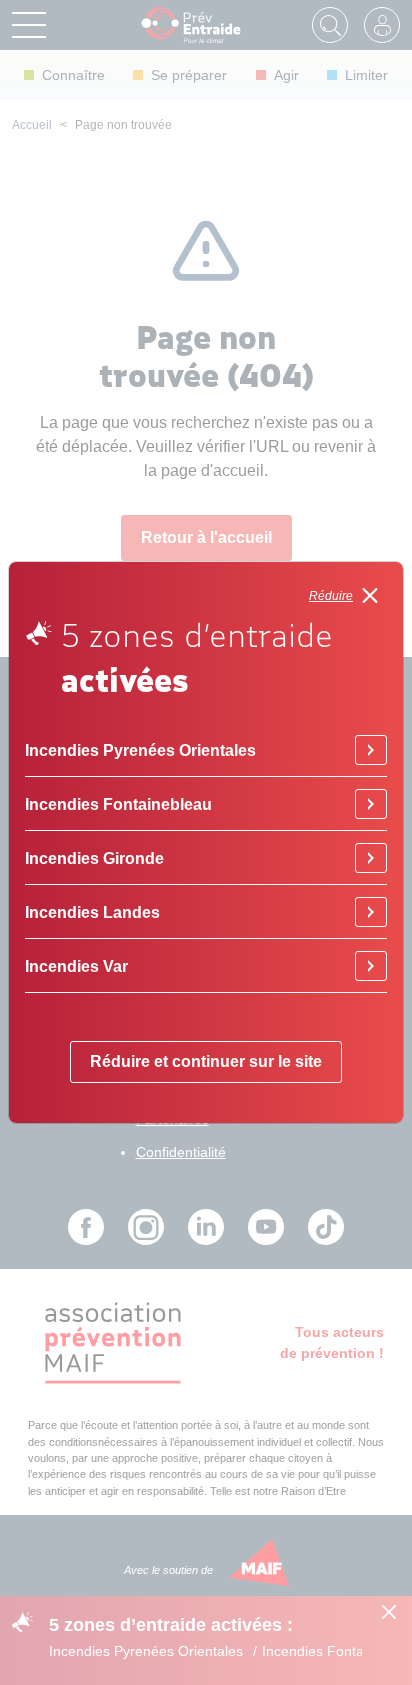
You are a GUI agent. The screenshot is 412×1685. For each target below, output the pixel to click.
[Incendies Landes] (371, 912)
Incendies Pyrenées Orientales (140, 750)
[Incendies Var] (371, 966)
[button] (348, 595)
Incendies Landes (92, 912)
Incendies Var (76, 966)
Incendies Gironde (94, 858)
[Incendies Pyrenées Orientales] (371, 750)
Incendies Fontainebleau (118, 804)
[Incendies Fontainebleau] (371, 804)
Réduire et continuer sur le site (206, 1061)
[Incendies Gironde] (371, 858)
